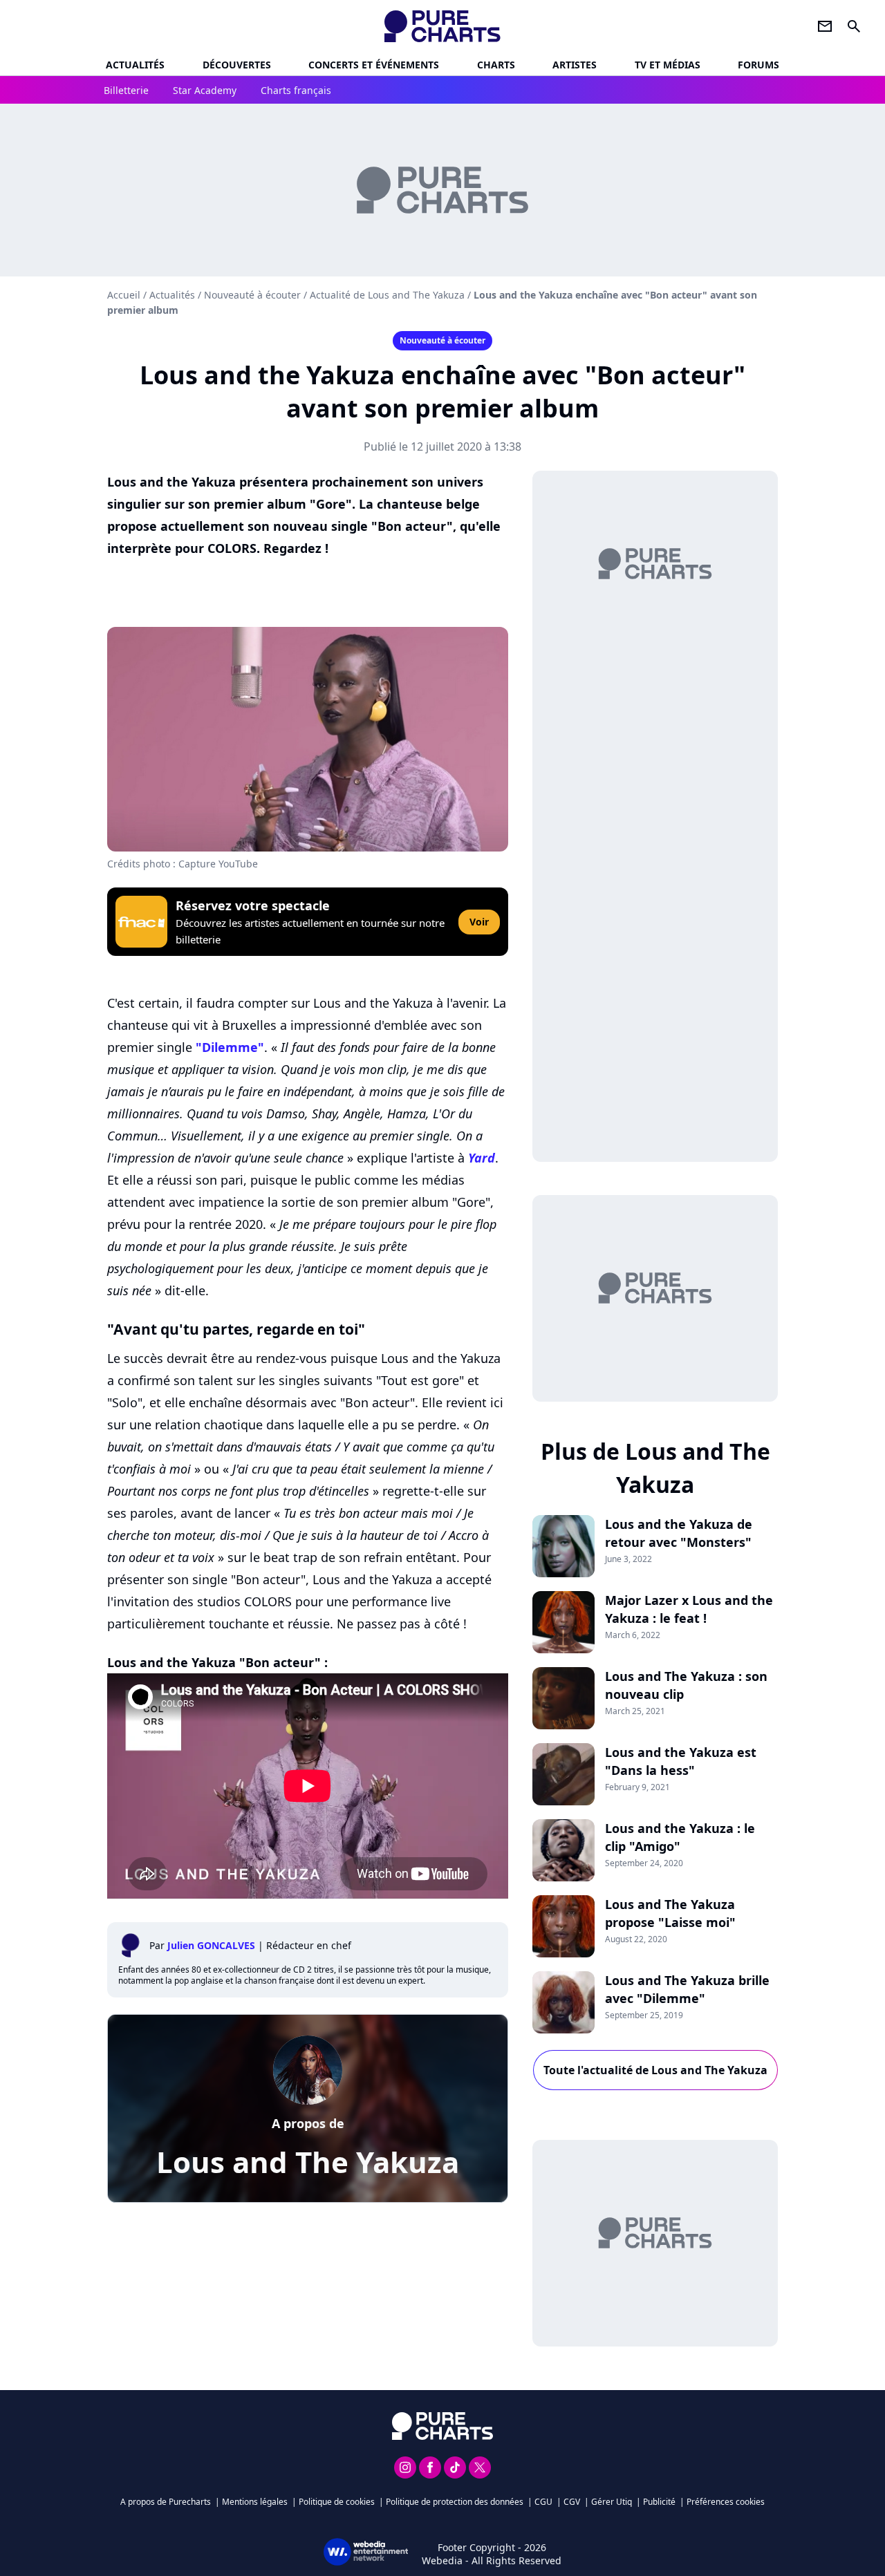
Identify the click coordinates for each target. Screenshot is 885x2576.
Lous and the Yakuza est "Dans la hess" (681, 1761)
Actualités (135, 65)
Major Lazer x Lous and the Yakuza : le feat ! (689, 1609)
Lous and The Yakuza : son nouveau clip (686, 1685)
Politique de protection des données (455, 2502)
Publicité (659, 2502)
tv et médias (668, 65)
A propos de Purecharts (166, 2502)
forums (758, 65)
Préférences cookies (726, 2502)
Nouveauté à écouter (252, 295)
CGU (543, 2502)
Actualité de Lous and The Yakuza (387, 295)
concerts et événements (374, 65)
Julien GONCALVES (211, 1945)
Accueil (124, 295)
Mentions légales (255, 2502)
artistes (575, 65)
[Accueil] (443, 26)
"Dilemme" (230, 1047)
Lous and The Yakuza (308, 2162)
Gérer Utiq (612, 2502)
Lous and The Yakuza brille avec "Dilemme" (687, 1989)
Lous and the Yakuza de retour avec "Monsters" (679, 1533)
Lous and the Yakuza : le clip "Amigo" (680, 1837)
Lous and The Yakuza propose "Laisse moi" (670, 1913)
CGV (572, 2502)
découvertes (237, 65)
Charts (496, 65)
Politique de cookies (337, 2502)
